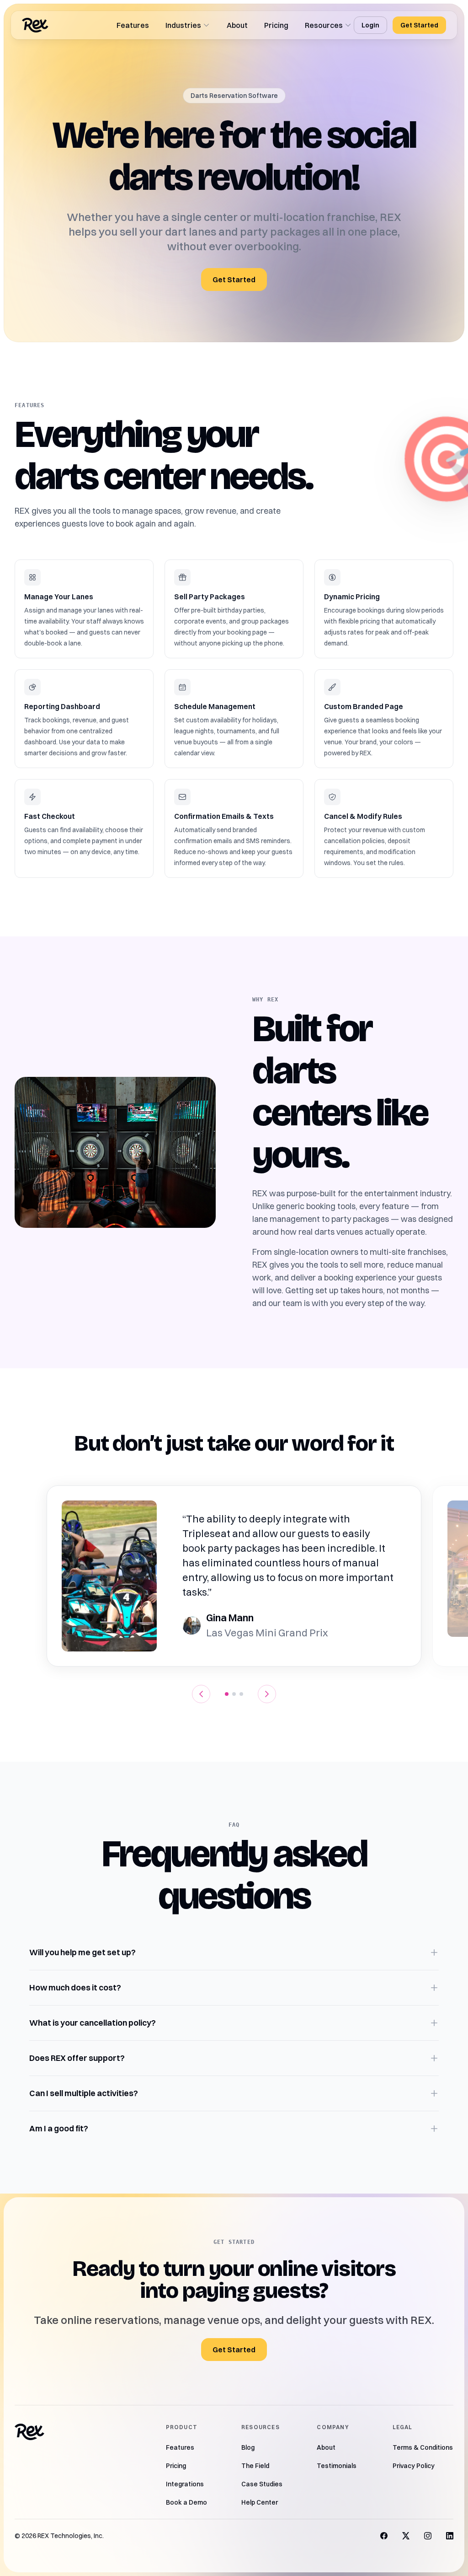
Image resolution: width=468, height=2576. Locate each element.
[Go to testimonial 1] (227, 1694)
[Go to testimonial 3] (241, 1694)
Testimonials (337, 2466)
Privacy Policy (414, 2466)
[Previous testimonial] (201, 1694)
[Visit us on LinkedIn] (450, 2536)
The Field (255, 2466)
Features (133, 25)
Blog (248, 2447)
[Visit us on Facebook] (384, 2536)
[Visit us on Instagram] (428, 2536)
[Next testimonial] (267, 1694)
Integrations (185, 2484)
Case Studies (262, 2484)
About (237, 25)
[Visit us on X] (406, 2536)
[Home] (35, 25)
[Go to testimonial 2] (234, 1694)
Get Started (419, 25)
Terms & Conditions (423, 2447)
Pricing (276, 25)
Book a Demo (186, 2502)
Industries (183, 25)
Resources (324, 25)
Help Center (260, 2502)
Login (370, 25)
